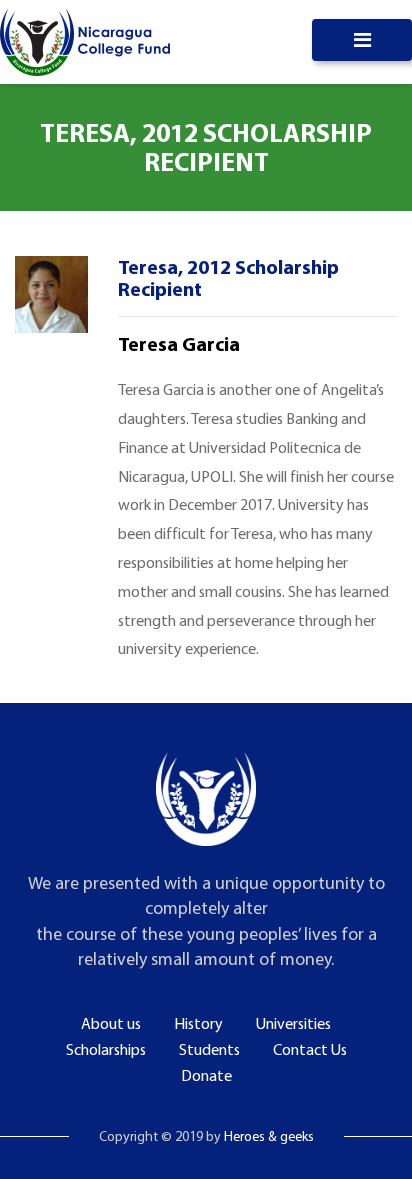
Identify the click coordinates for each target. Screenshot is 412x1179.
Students (209, 1049)
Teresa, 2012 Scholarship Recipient (228, 277)
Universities (293, 1023)
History (198, 1023)
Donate (206, 1075)
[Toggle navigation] (362, 40)
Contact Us (310, 1049)
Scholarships (106, 1049)
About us (111, 1023)
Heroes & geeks (269, 1136)
